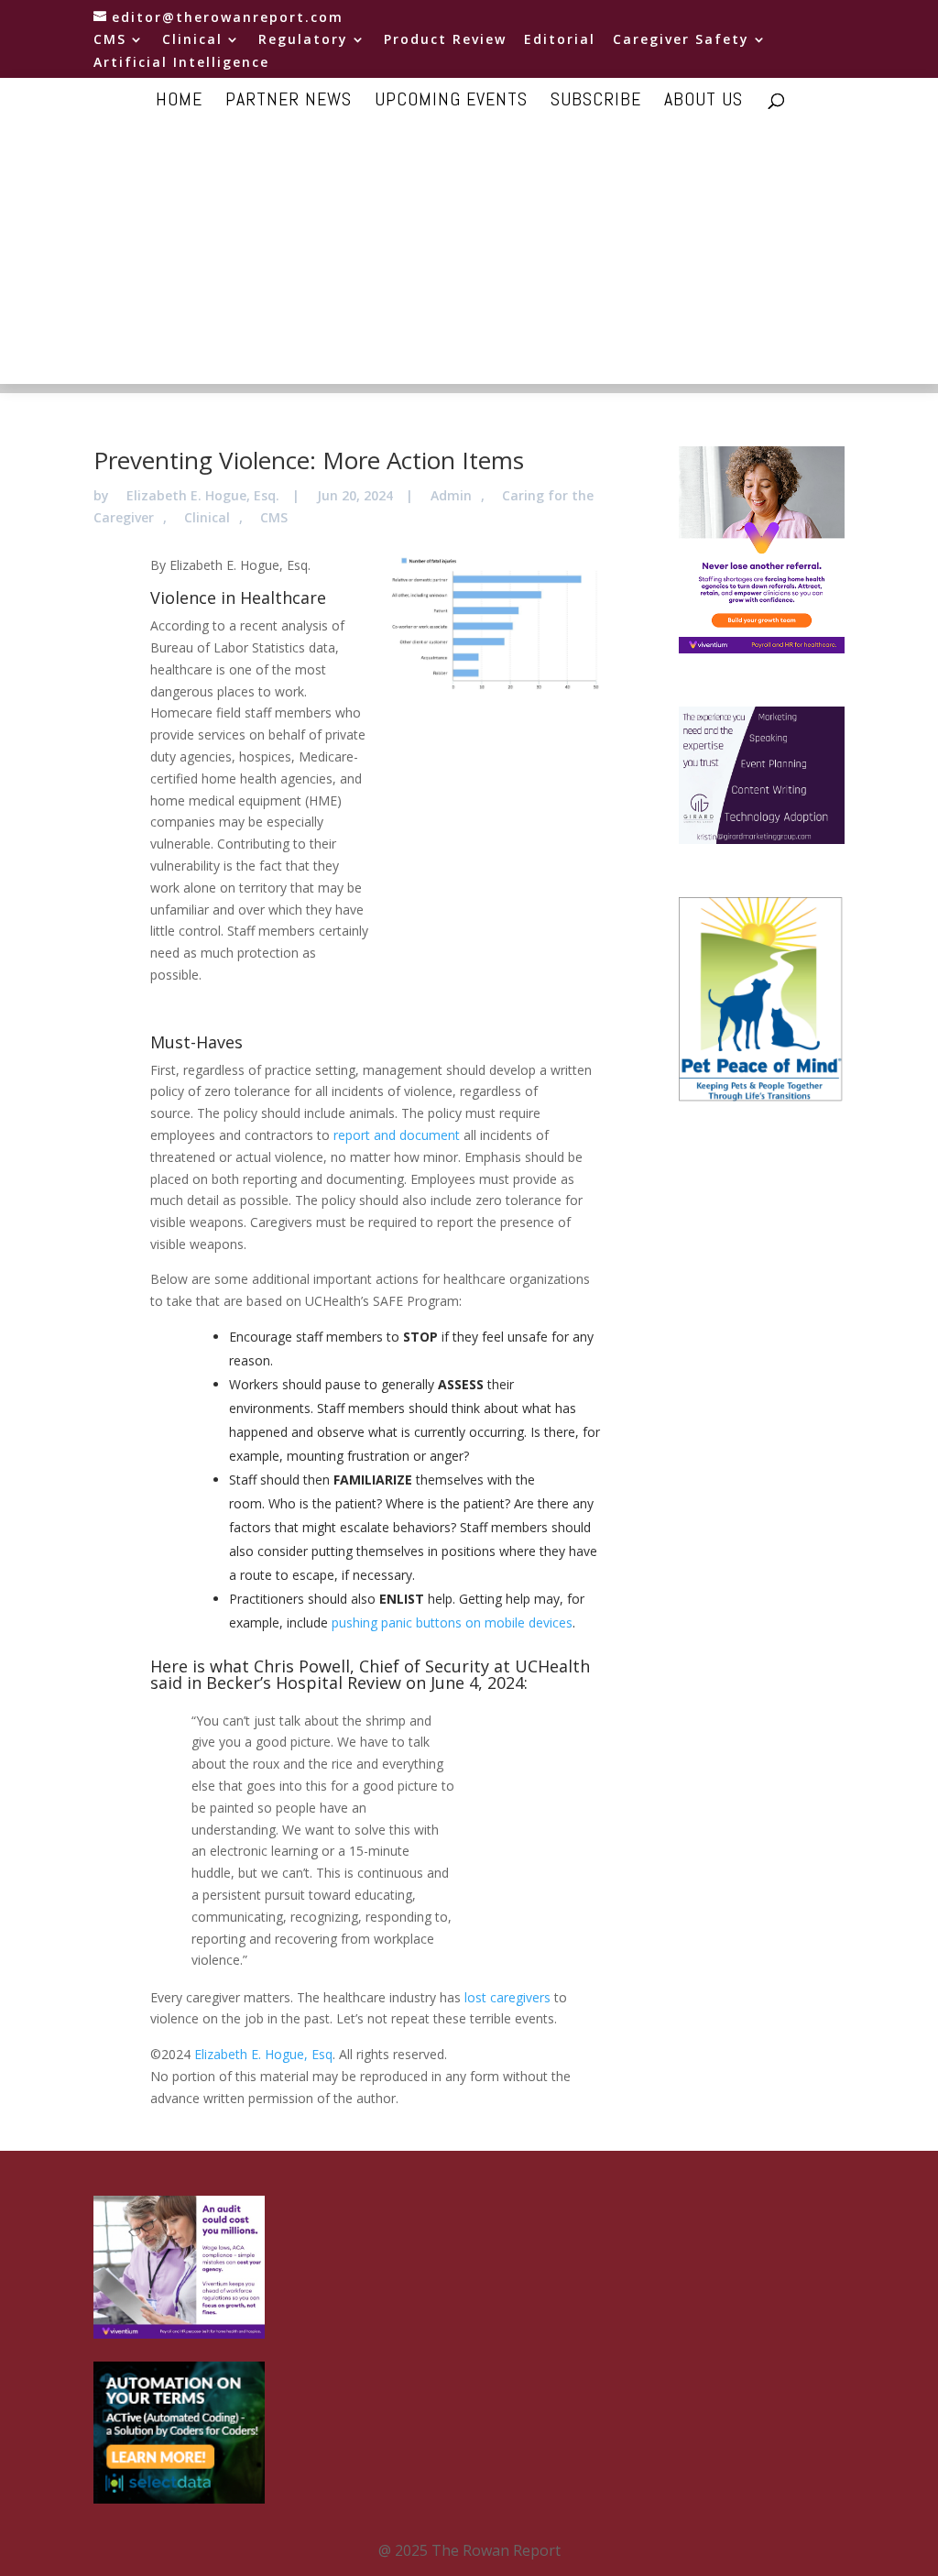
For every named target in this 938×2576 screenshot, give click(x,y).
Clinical (192, 40)
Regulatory (303, 40)
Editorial (560, 40)
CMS (110, 40)
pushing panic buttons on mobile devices (452, 1622)
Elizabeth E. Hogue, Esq (263, 2054)
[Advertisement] (469, 256)
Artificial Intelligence (181, 63)
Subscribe (596, 102)
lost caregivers (507, 1997)
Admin (451, 495)
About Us (703, 102)
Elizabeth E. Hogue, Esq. (203, 495)
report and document (397, 1135)
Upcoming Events (451, 102)
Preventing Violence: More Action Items (309, 460)
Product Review (445, 40)
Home (179, 102)
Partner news (289, 102)
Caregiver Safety (681, 40)
